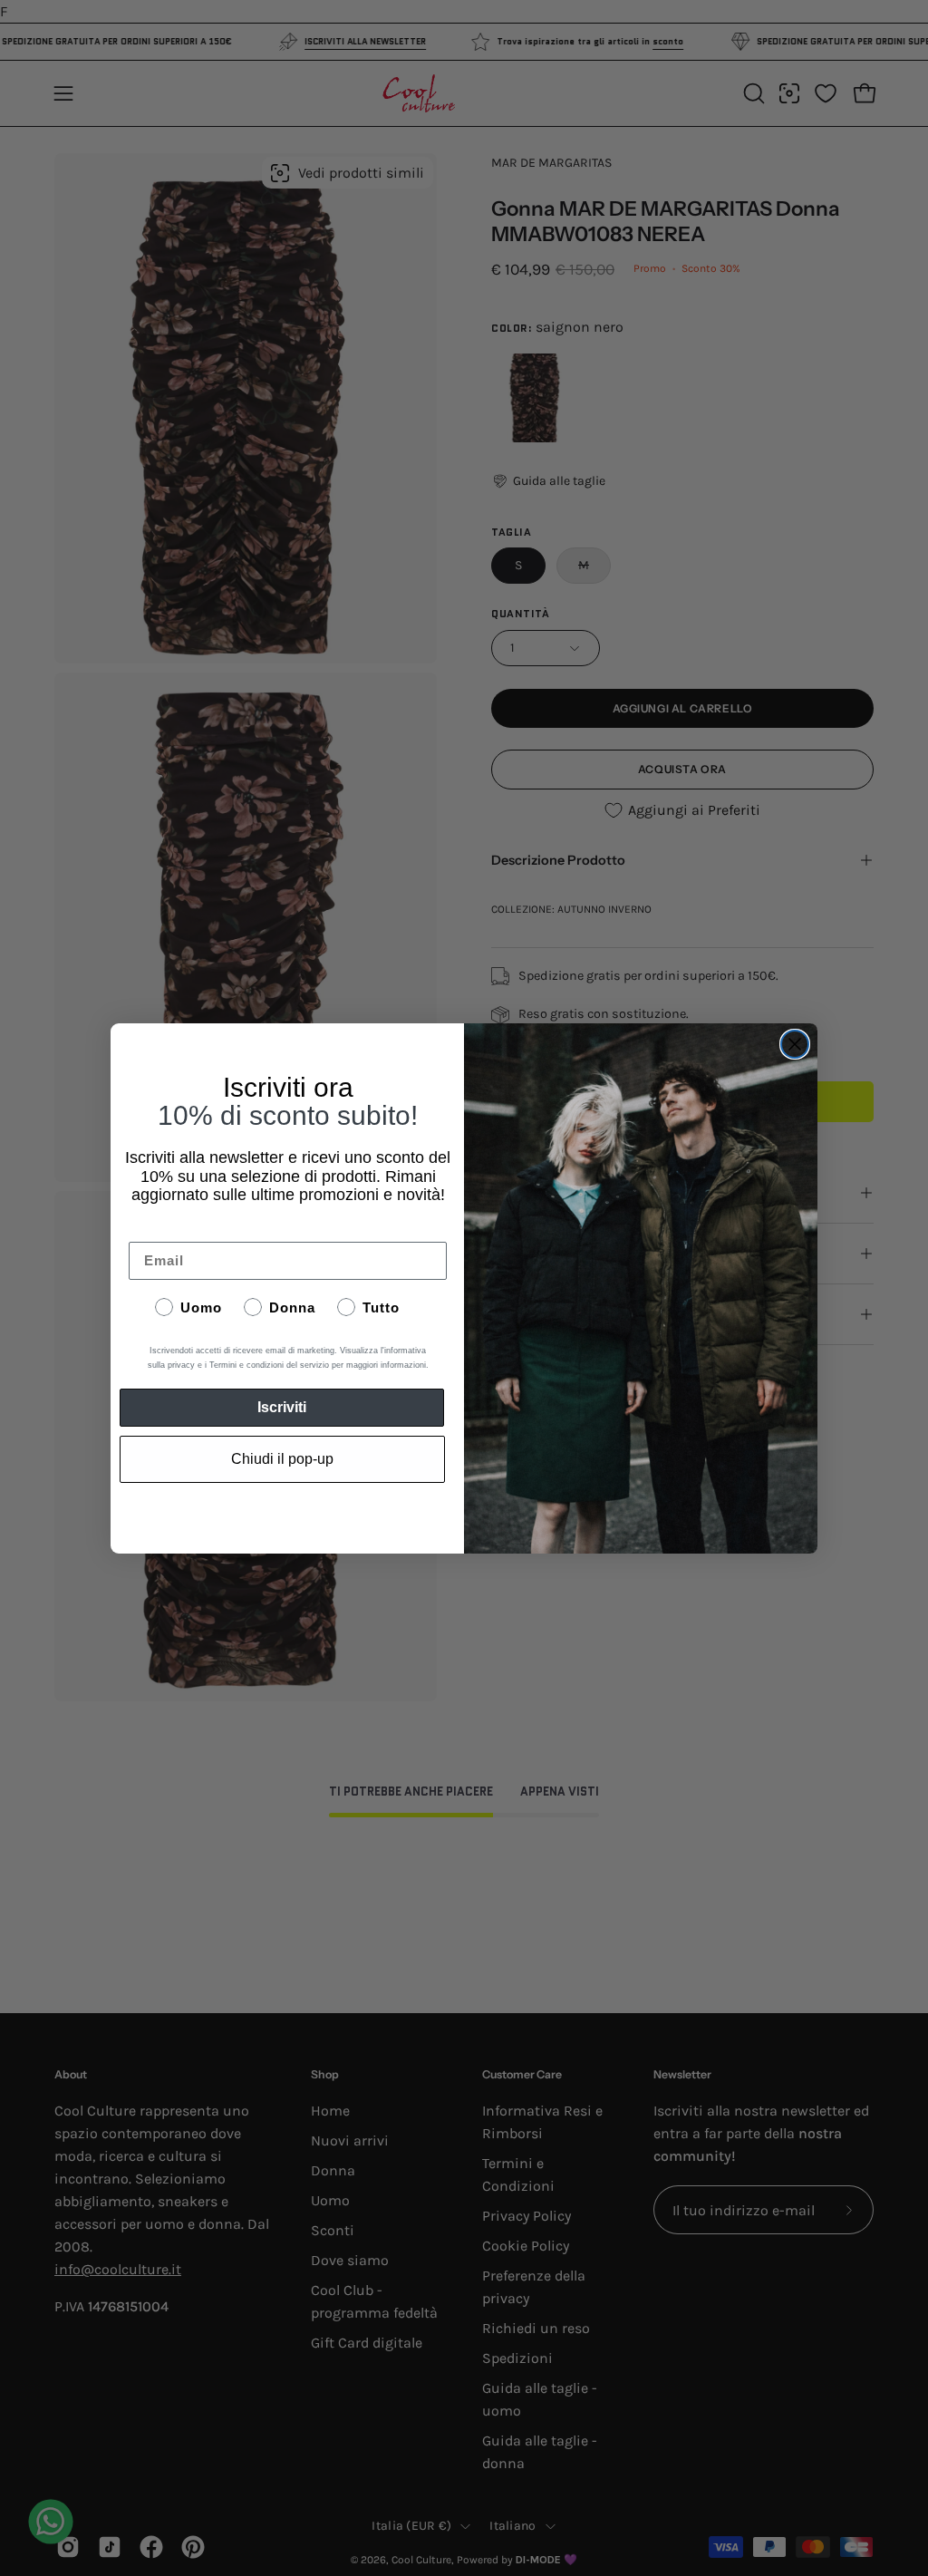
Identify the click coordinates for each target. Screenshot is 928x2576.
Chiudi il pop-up (282, 1459)
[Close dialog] (795, 1044)
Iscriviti (282, 1407)
